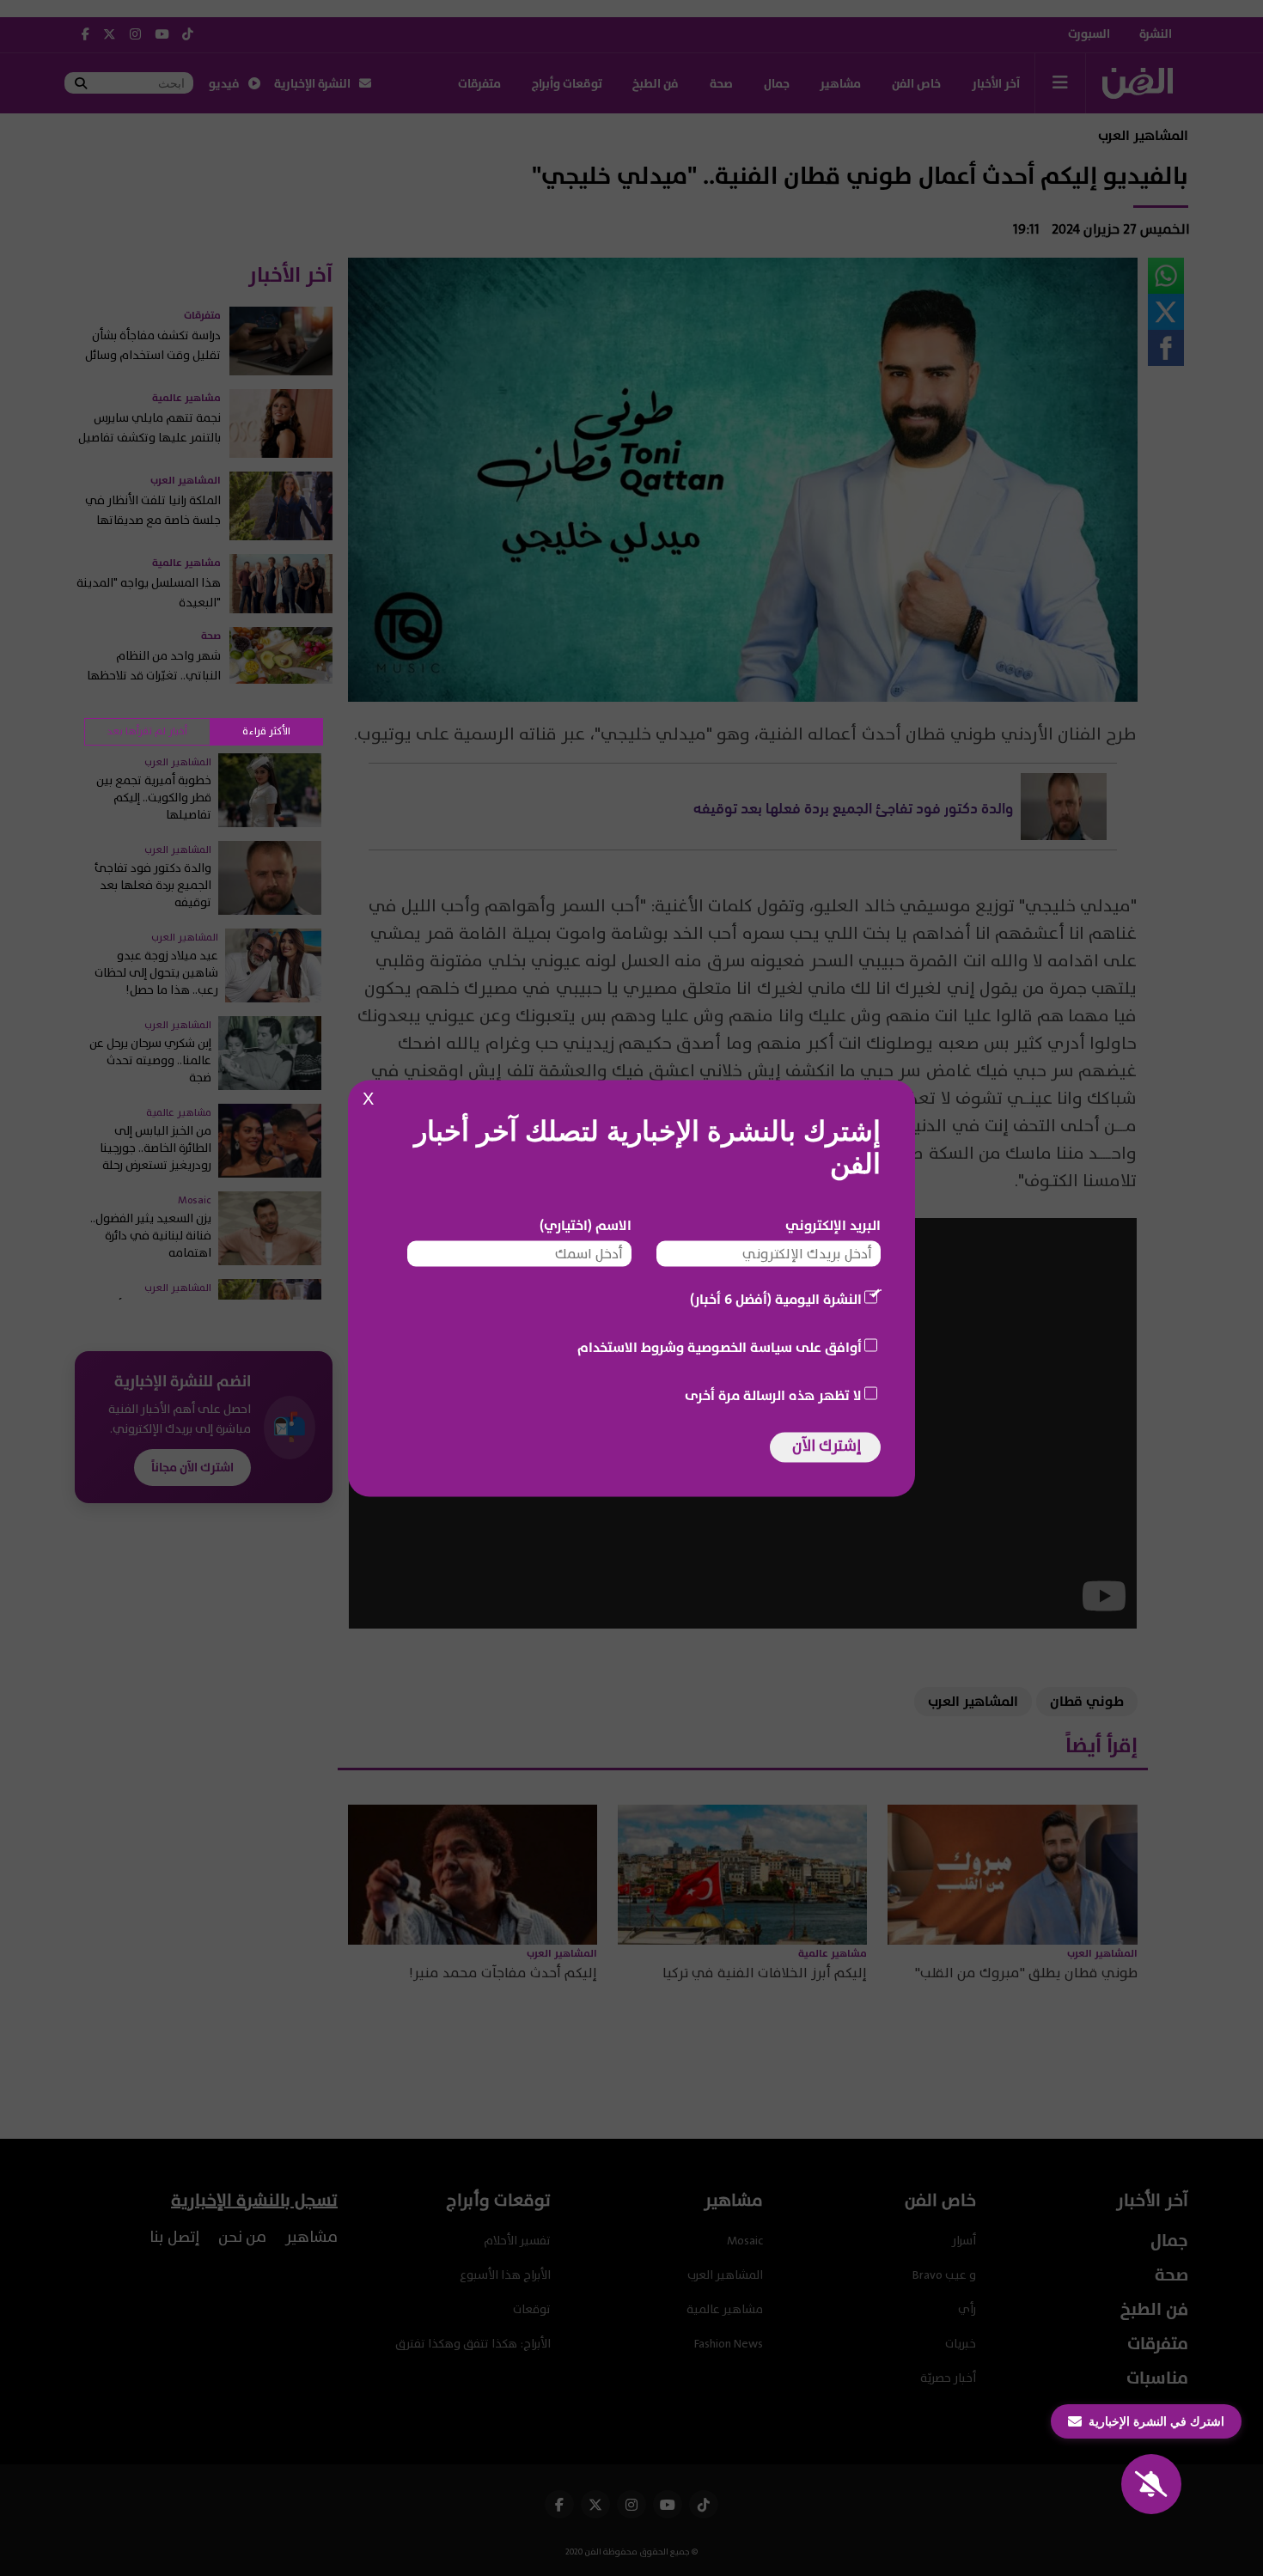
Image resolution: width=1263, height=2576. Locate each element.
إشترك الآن (827, 1445)
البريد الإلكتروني (833, 1225)
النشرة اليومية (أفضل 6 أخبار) (776, 1299)
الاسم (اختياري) (586, 1225)
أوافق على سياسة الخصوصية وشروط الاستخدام (720, 1347)
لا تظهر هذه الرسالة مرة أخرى (773, 1395)
